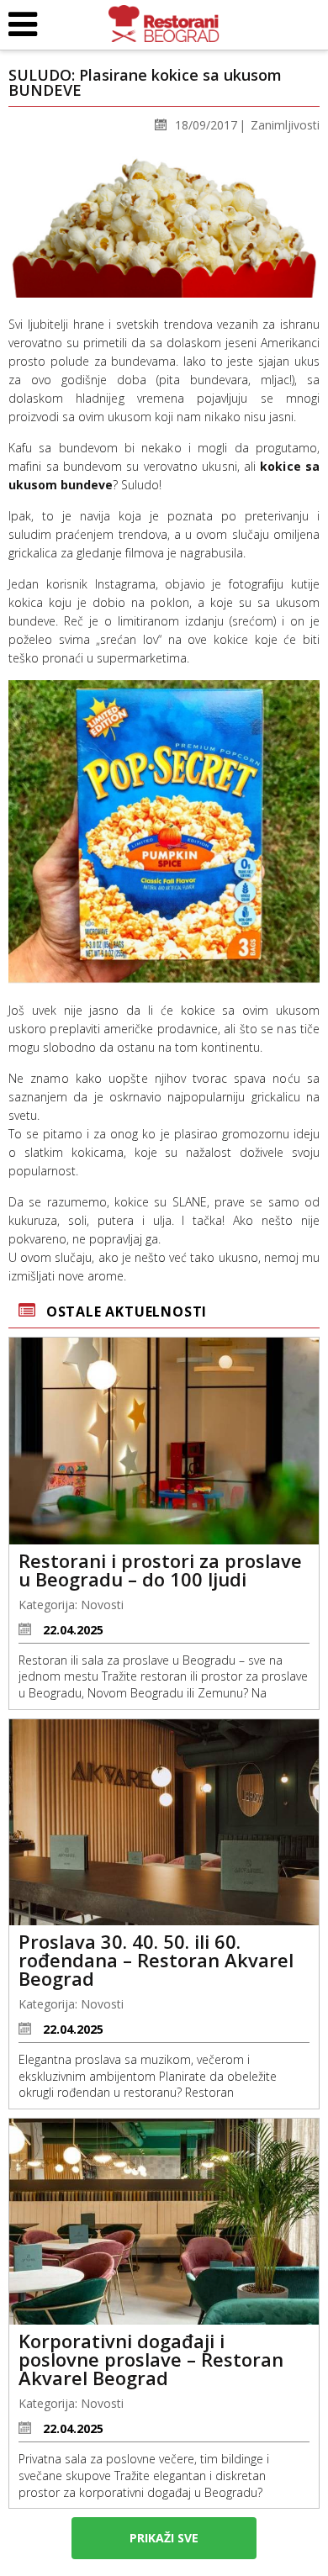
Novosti (102, 1605)
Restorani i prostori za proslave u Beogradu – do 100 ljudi (160, 1570)
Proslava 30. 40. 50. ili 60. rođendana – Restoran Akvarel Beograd (156, 1960)
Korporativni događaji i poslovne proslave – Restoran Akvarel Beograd (151, 2359)
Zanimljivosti (285, 125)
